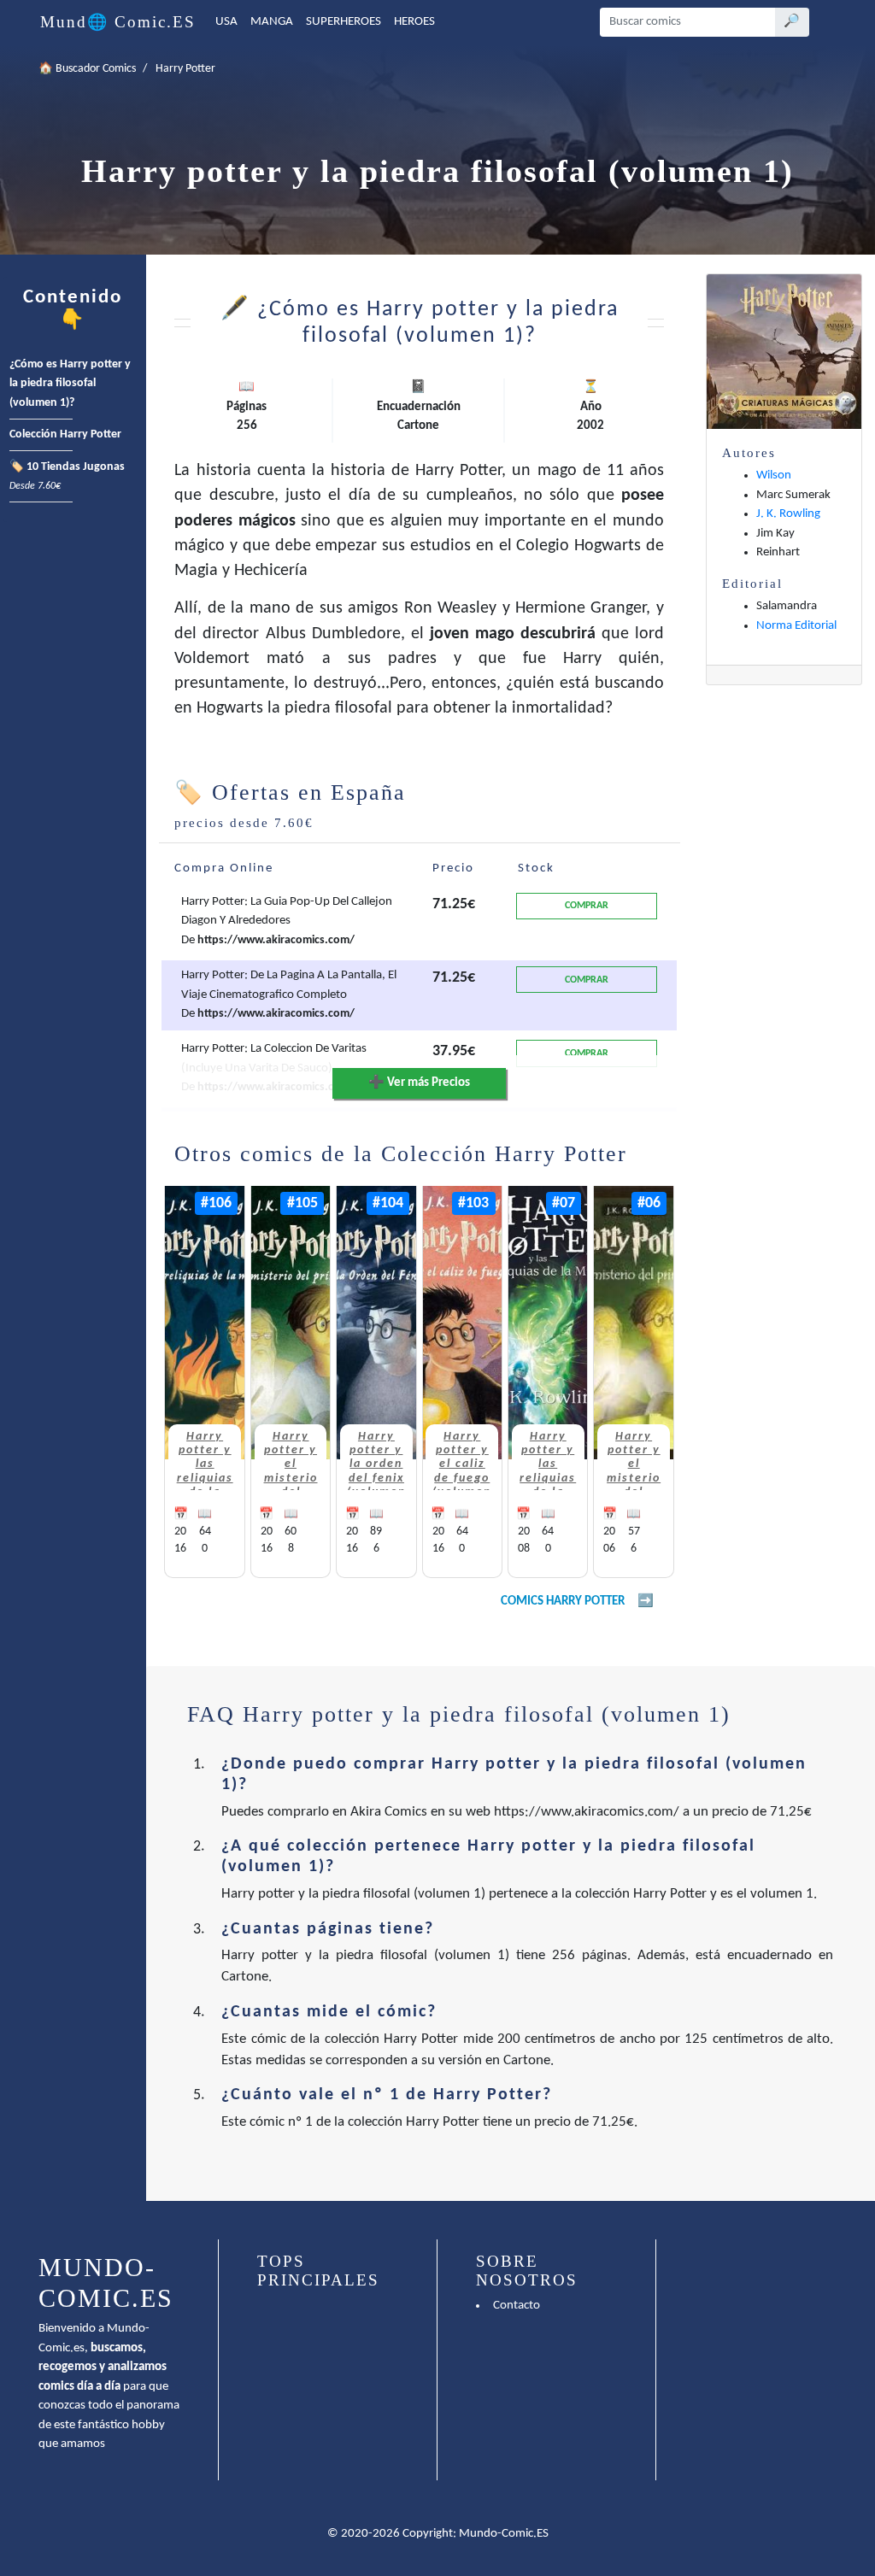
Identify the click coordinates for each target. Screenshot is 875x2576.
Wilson (774, 475)
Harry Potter (185, 69)
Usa (226, 22)
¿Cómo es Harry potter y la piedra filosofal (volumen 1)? (70, 384)
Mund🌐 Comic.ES (118, 22)
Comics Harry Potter (563, 1602)
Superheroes (344, 22)
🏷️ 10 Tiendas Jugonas (67, 477)
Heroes (414, 22)
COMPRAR (587, 906)
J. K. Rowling (788, 514)
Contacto (517, 2306)
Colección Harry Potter (65, 434)
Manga (272, 22)
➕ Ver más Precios (419, 1083)
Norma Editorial (796, 626)
